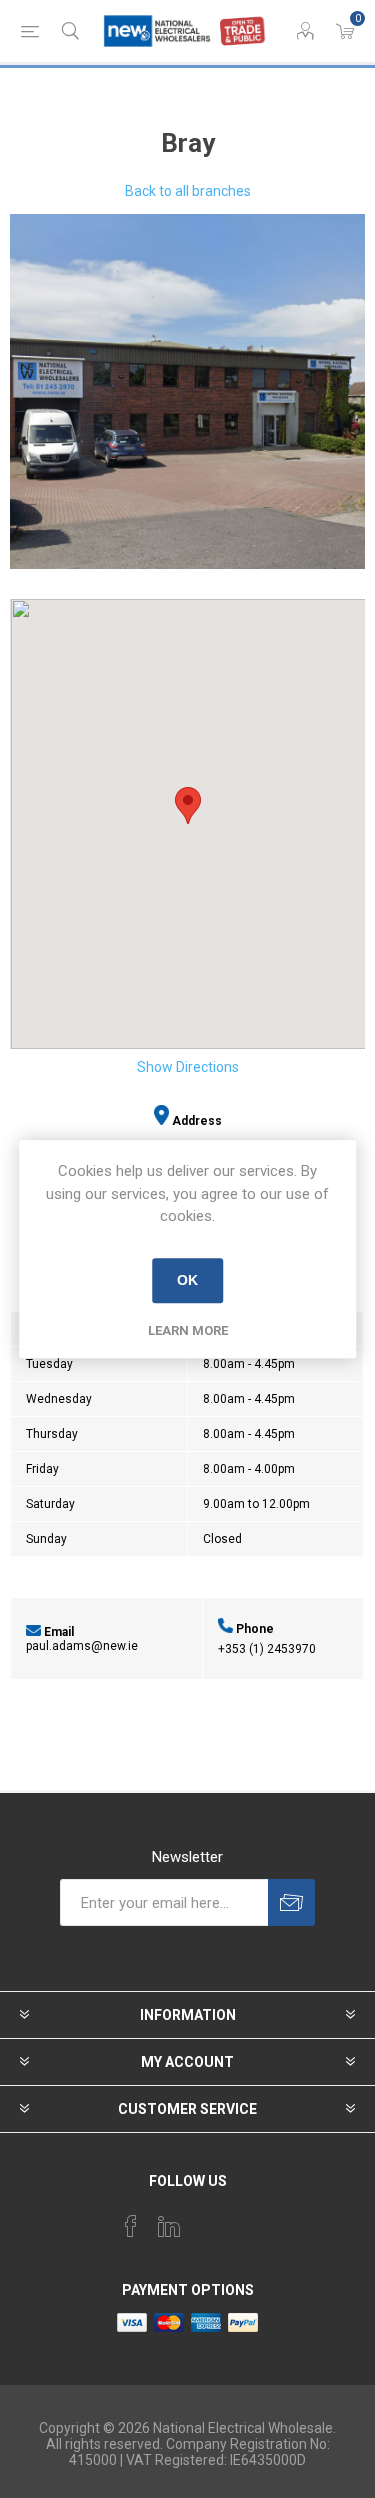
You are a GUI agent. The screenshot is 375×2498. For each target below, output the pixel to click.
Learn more (188, 1330)
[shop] (187, 391)
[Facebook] (131, 2226)
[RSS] (245, 2220)
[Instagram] (207, 2220)
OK (187, 1280)
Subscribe (291, 1902)
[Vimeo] (169, 2226)
